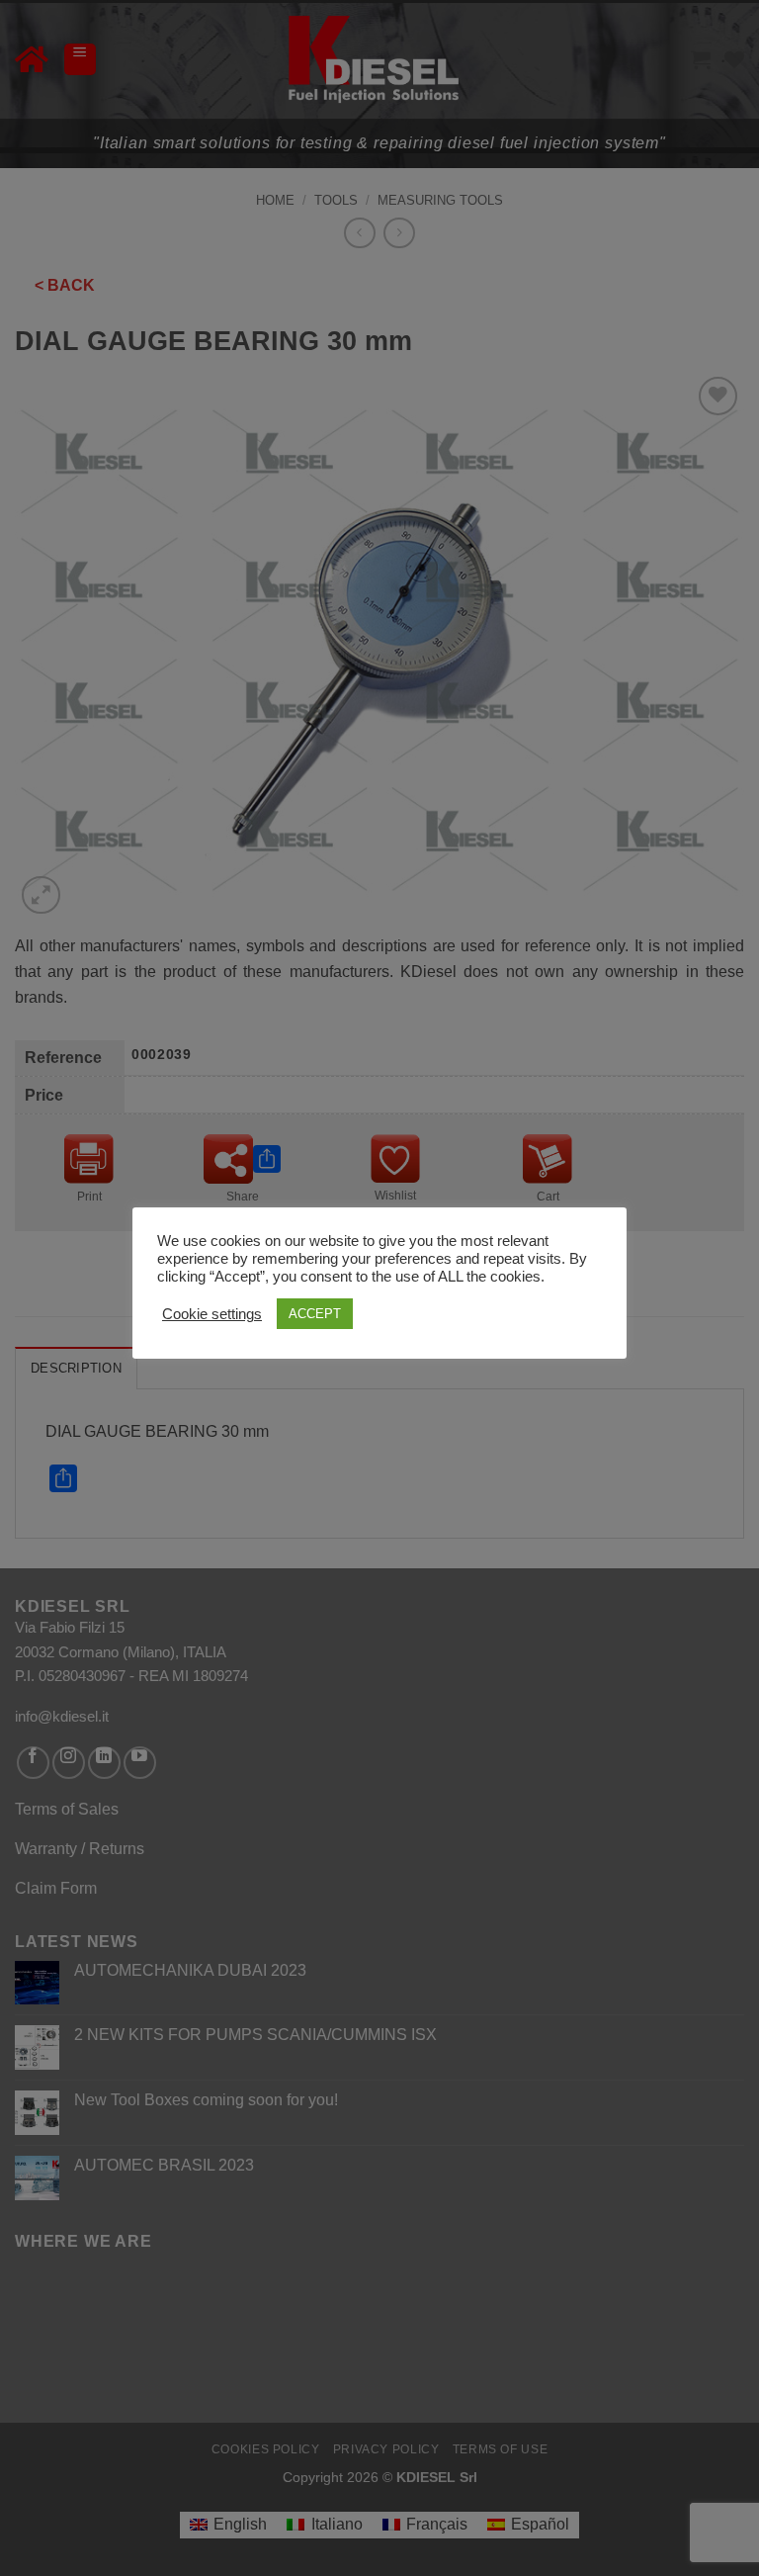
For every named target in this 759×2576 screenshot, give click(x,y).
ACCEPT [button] (315, 1314)
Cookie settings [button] (212, 1314)
